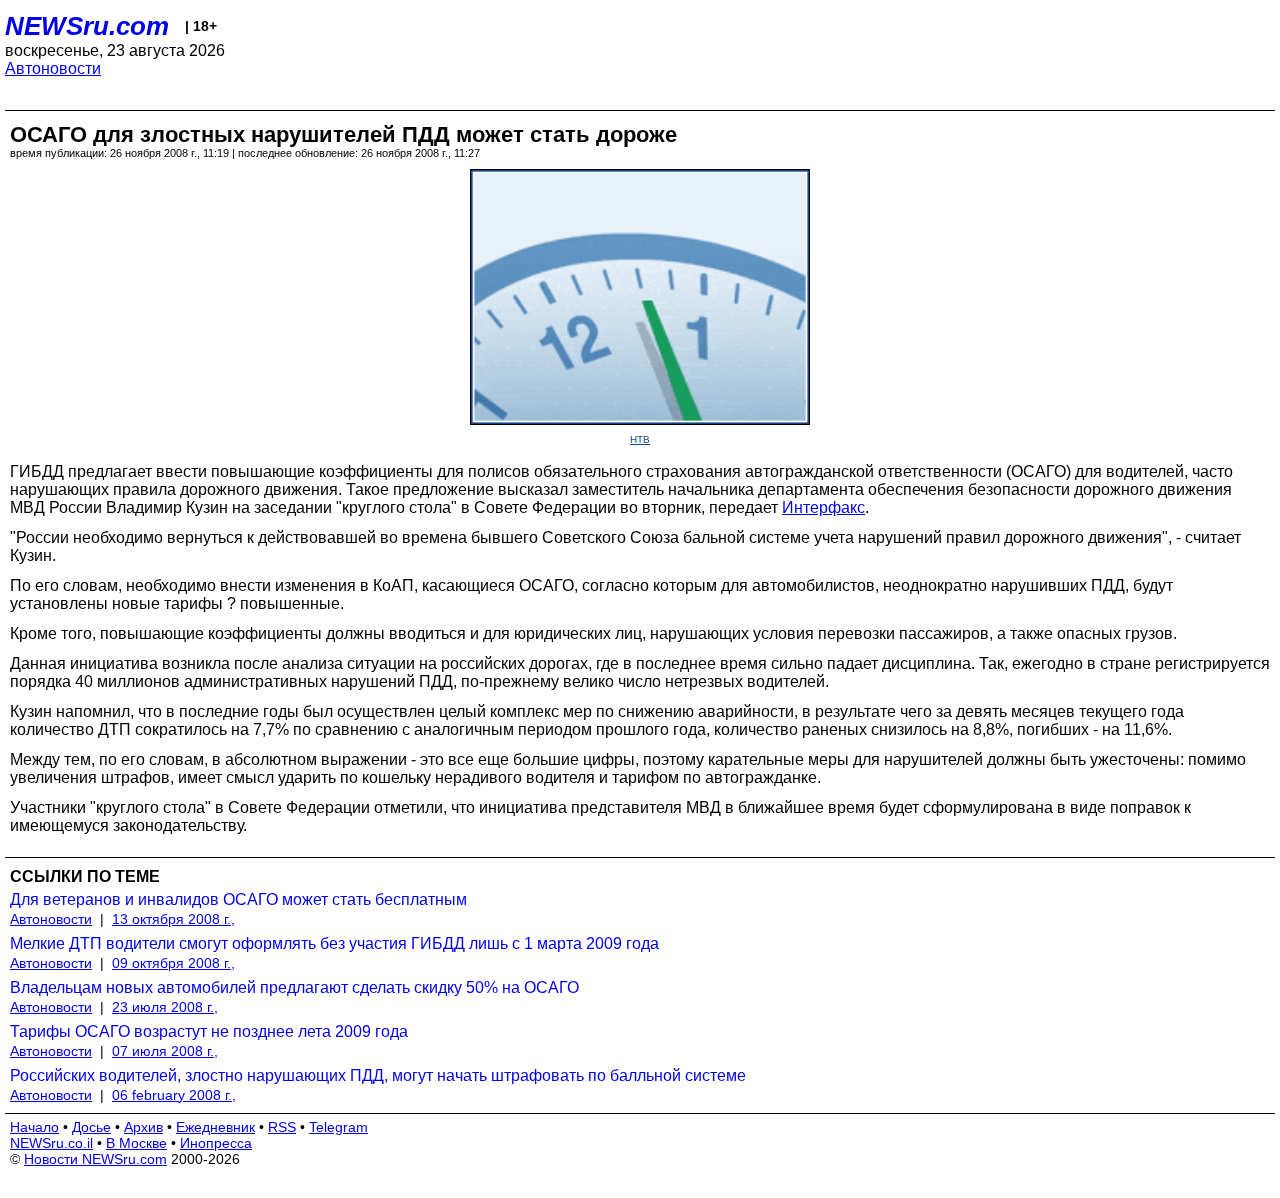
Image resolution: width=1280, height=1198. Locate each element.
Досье (91, 1127)
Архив (143, 1127)
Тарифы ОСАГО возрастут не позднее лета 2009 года (209, 1031)
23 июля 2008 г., (165, 1007)
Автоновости (53, 68)
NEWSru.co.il (51, 1143)
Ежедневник (215, 1127)
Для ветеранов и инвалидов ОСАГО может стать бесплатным (238, 899)
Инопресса (216, 1143)
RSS (282, 1127)
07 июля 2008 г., (165, 1051)
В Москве (136, 1143)
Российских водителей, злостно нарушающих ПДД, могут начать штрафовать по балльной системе (378, 1075)
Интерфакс (823, 507)
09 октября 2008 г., (173, 963)
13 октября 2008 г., (173, 919)
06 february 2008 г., (174, 1095)
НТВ (640, 439)
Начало (34, 1127)
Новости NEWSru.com (95, 1159)
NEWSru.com (87, 26)
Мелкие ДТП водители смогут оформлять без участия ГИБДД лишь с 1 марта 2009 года (334, 943)
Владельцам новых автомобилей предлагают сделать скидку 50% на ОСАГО (294, 987)
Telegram (338, 1127)
